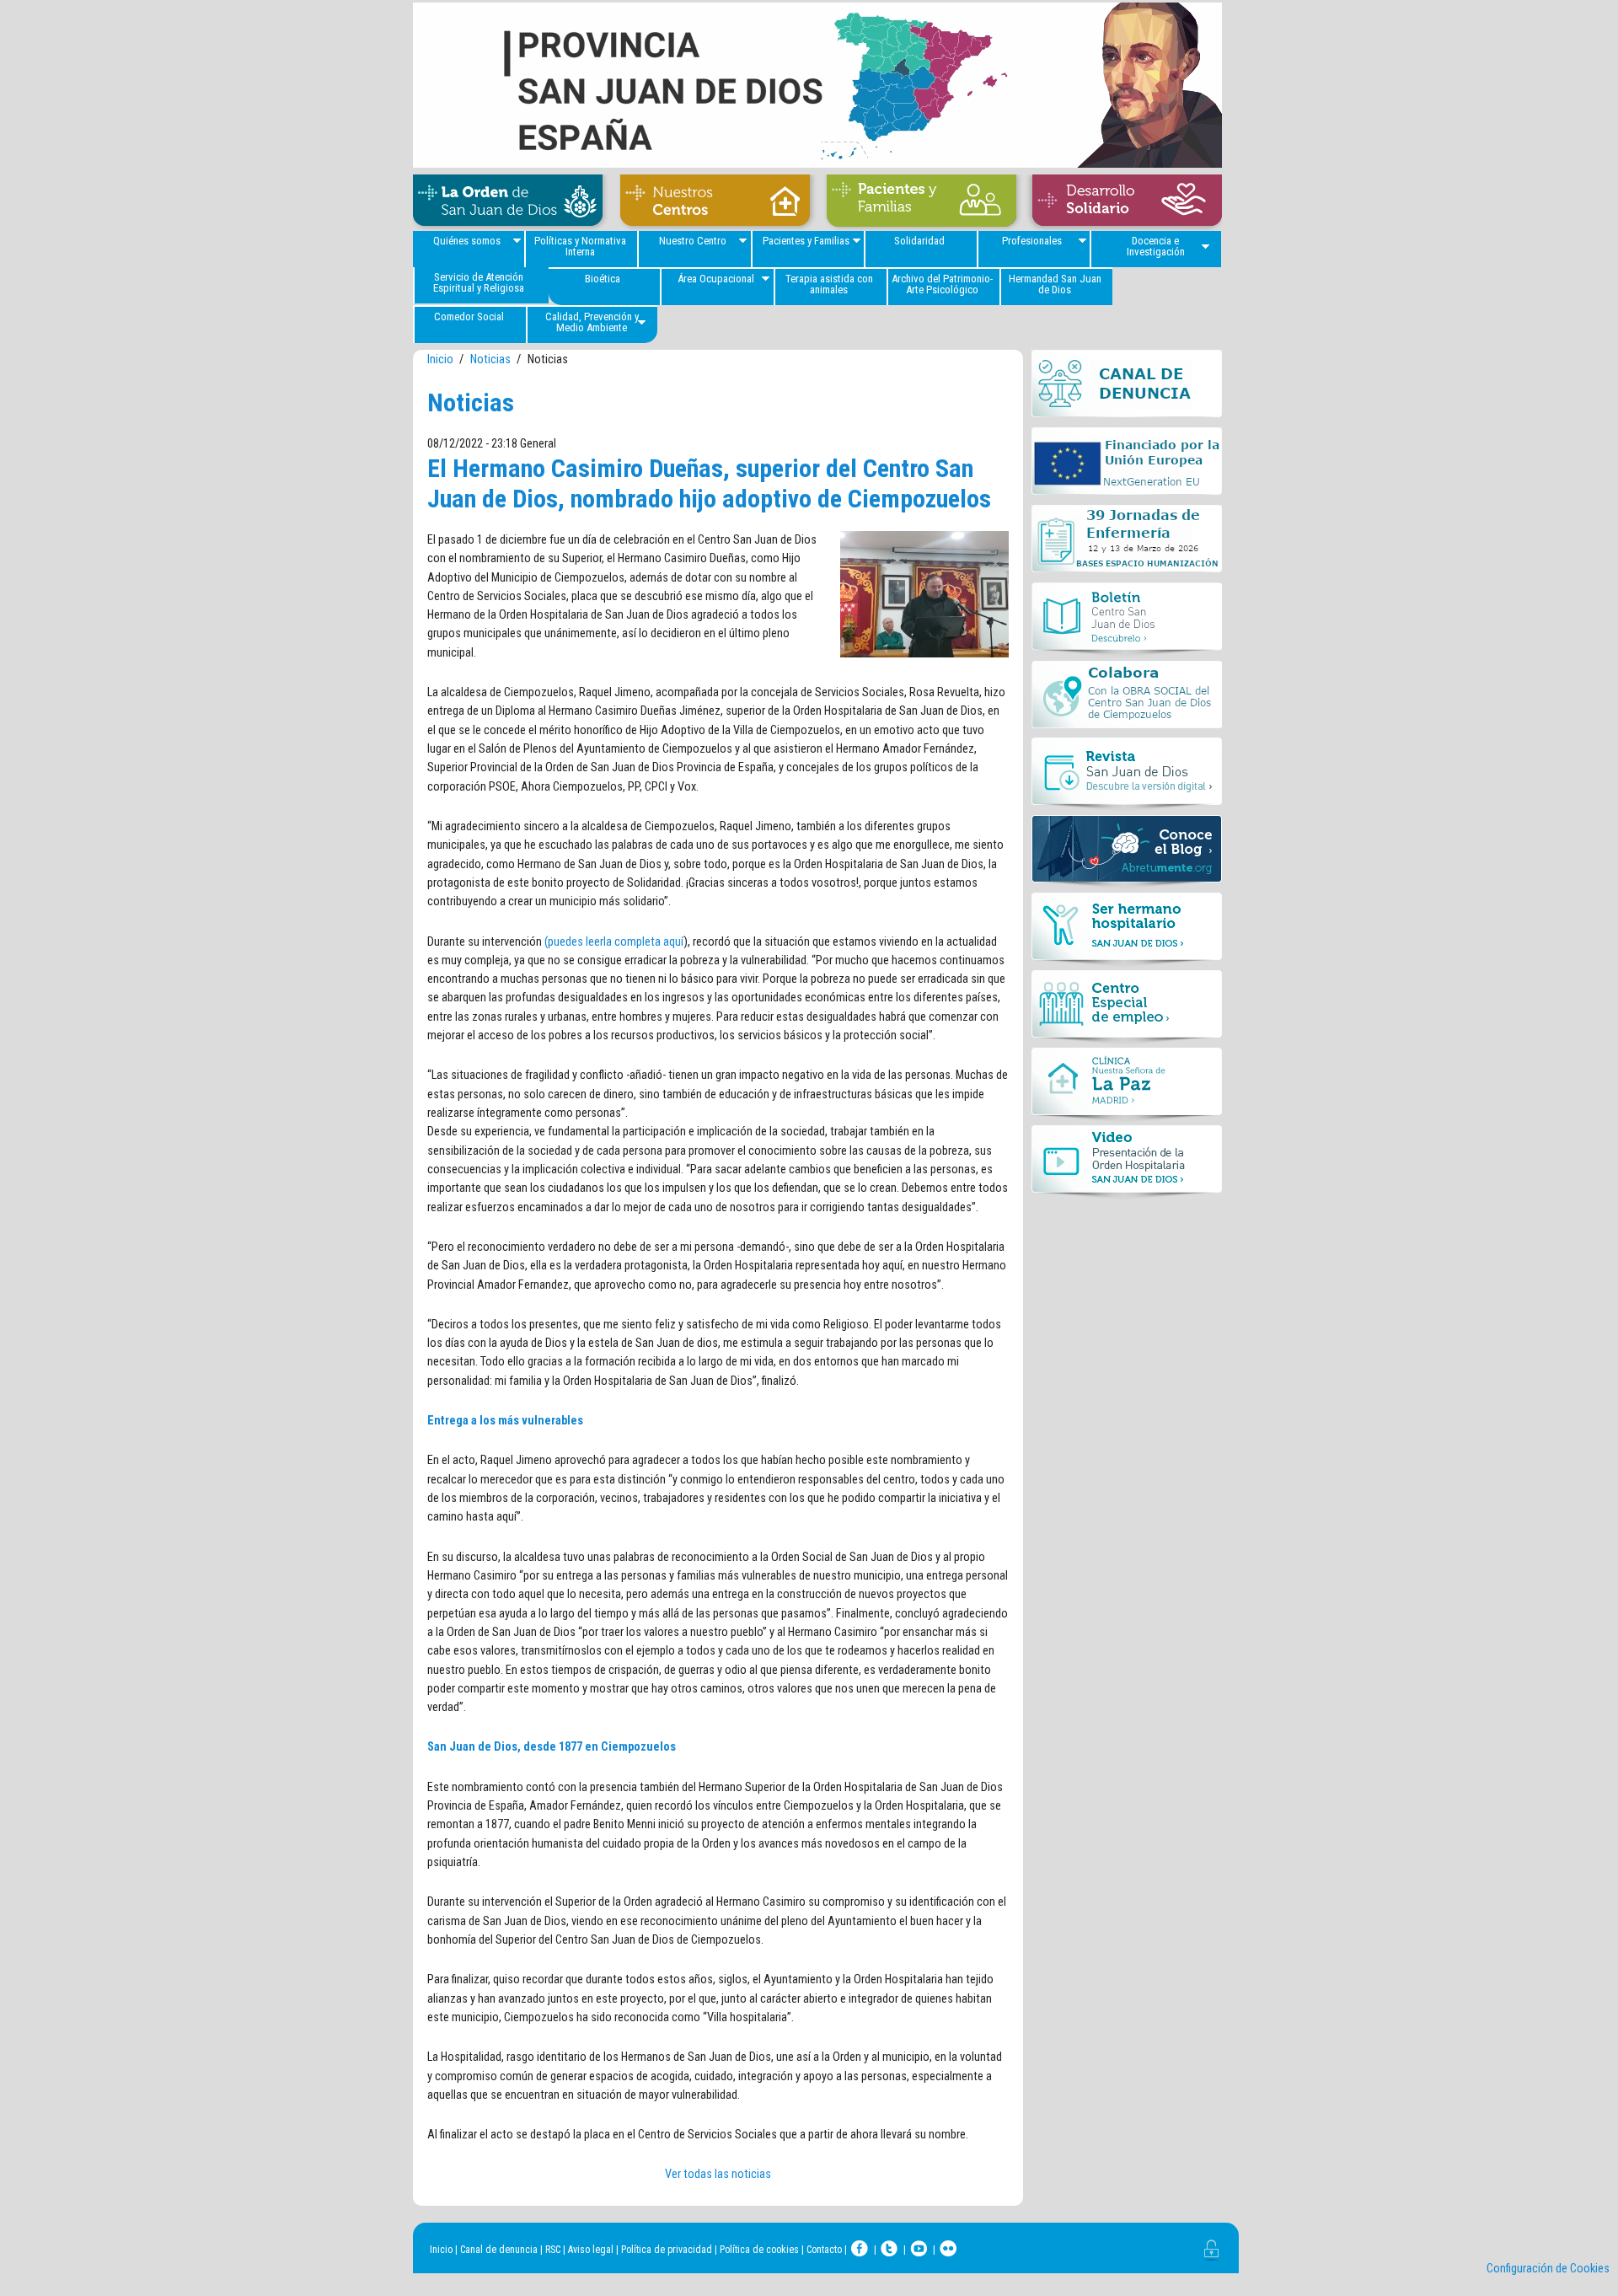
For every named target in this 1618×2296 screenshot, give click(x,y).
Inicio (440, 359)
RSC (553, 2250)
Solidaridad (919, 241)
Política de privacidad (667, 2250)
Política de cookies (759, 2250)
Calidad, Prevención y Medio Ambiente (592, 322)
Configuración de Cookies (1548, 2269)
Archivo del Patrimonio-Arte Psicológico (942, 284)
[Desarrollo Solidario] (1123, 203)
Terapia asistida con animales (829, 284)
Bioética (603, 279)
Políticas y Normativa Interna (580, 246)
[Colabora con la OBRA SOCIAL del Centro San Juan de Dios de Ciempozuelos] (1127, 699)
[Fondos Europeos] (1127, 466)
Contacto (824, 2250)
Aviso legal (591, 2250)
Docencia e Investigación (1156, 246)
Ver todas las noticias (718, 2174)
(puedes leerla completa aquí (614, 942)
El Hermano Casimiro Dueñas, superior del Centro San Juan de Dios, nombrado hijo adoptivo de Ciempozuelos (709, 483)
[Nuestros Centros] (715, 203)
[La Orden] (512, 203)
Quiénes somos (467, 241)
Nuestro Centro (693, 241)
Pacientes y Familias (806, 241)
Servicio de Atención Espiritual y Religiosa (479, 282)
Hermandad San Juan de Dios (1055, 284)
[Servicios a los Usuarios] (921, 203)
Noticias (490, 359)
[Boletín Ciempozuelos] (1127, 621)
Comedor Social (469, 317)
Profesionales (1032, 241)
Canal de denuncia (499, 2250)
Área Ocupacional (716, 279)
